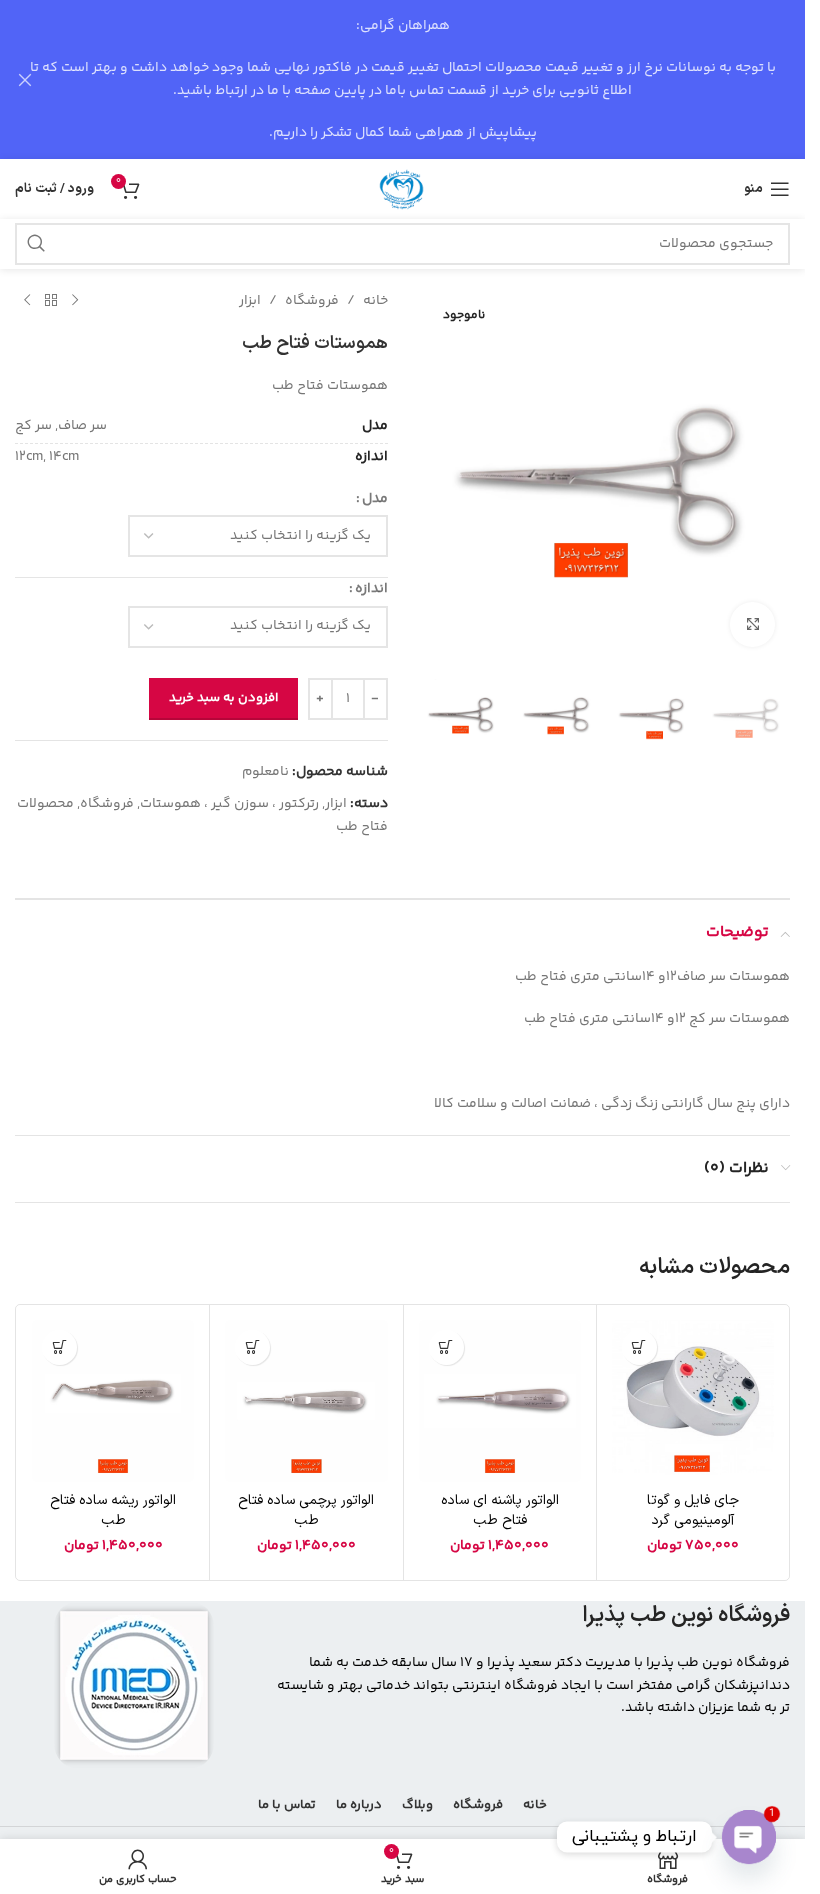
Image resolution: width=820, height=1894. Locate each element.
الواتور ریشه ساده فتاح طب (113, 1510)
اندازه (371, 589)
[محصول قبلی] (75, 301)
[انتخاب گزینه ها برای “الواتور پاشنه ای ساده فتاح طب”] (446, 1347)
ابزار (250, 301)
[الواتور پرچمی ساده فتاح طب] (306, 1401)
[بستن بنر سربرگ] (25, 79)
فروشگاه (312, 301)
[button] (639, 1347)
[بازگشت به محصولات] (51, 301)
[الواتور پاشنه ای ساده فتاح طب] (500, 1401)
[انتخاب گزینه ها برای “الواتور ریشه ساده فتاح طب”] (59, 1347)
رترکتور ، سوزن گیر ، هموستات (229, 804)
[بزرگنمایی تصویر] (752, 624)
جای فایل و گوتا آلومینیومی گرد (693, 1510)
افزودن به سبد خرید (223, 698)
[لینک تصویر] (134, 1686)
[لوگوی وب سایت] (403, 189)
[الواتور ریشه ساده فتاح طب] (113, 1401)
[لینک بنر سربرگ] (402, 79)
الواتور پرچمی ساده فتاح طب (306, 1510)
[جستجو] (36, 244)
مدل (375, 499)
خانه (375, 301)
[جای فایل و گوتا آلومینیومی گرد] (693, 1401)
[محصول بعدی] (27, 301)
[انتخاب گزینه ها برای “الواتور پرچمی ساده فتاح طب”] (252, 1347)
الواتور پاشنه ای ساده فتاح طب (500, 1510)
